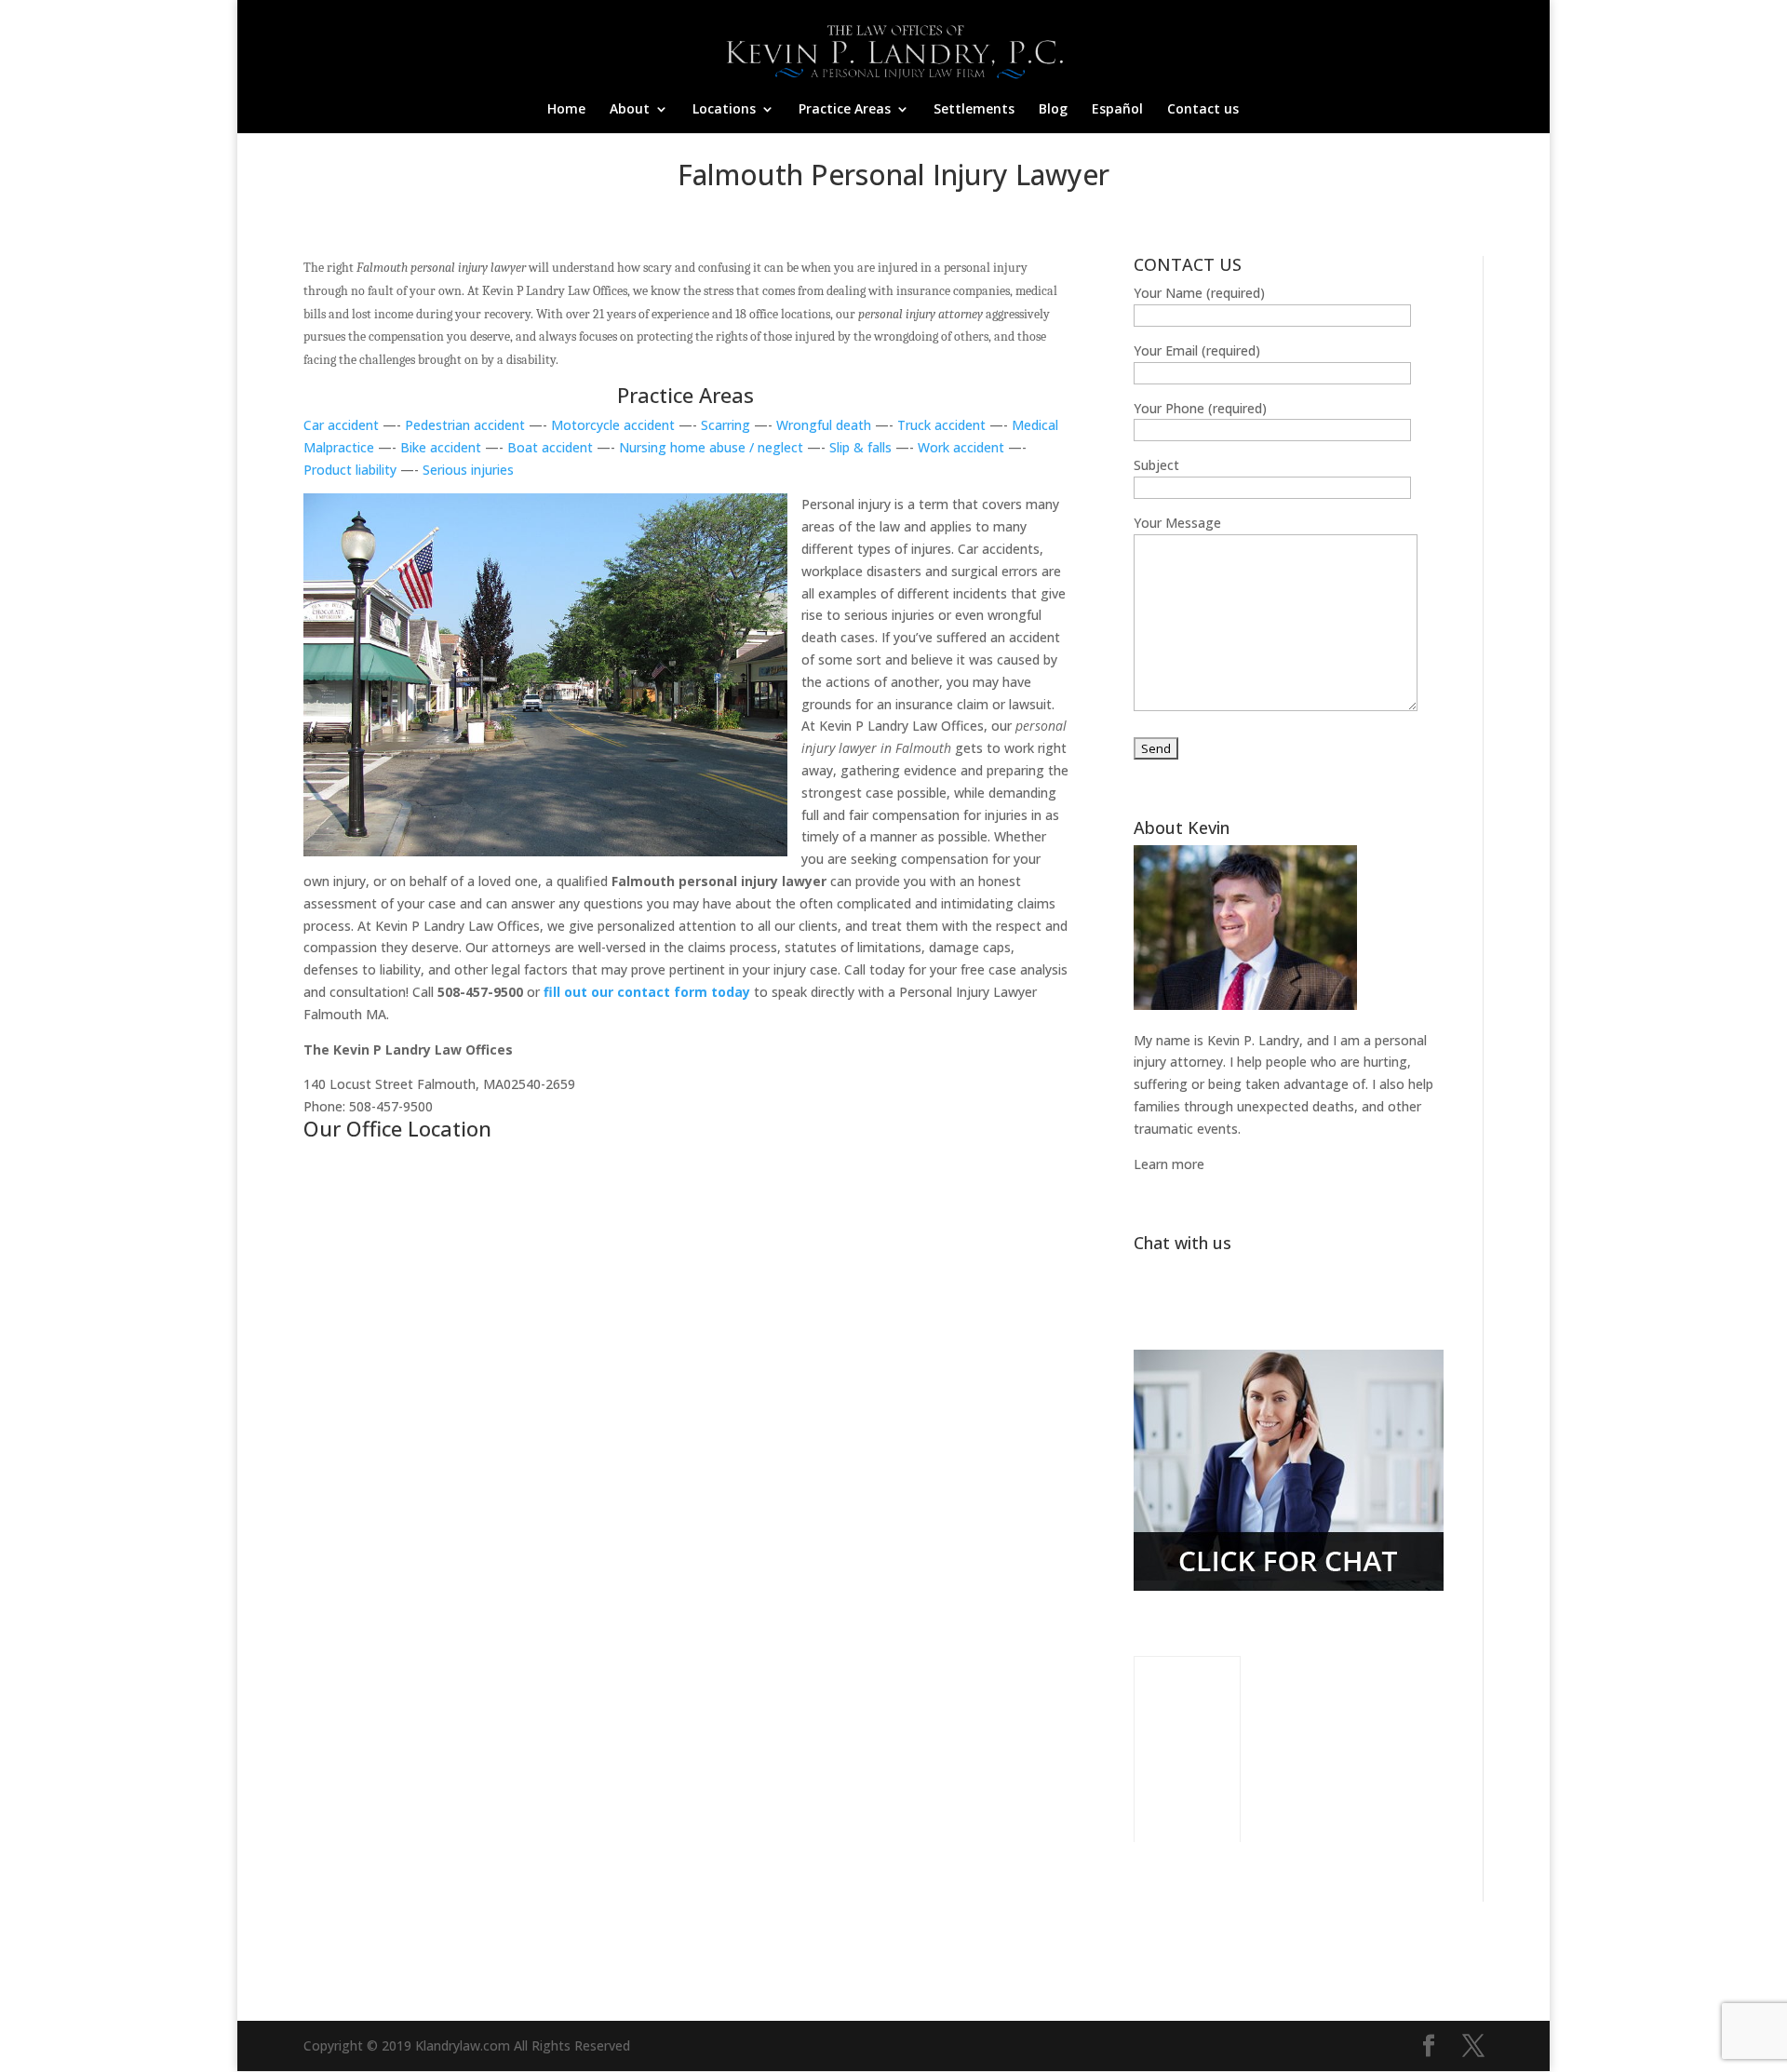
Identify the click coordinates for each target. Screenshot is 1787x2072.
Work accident (963, 447)
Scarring (726, 425)
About (630, 110)
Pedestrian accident (465, 425)
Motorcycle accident (615, 425)
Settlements (974, 110)
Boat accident (550, 447)
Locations (724, 110)
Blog (1053, 110)
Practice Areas (845, 110)
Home (566, 110)
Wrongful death (824, 425)
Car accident (341, 425)
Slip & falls (860, 447)
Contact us (1203, 110)
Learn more (1169, 1164)
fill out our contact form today (649, 992)
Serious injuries (468, 470)
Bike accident (441, 447)
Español (1117, 110)
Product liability (350, 470)
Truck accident (941, 425)
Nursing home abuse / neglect (713, 447)
